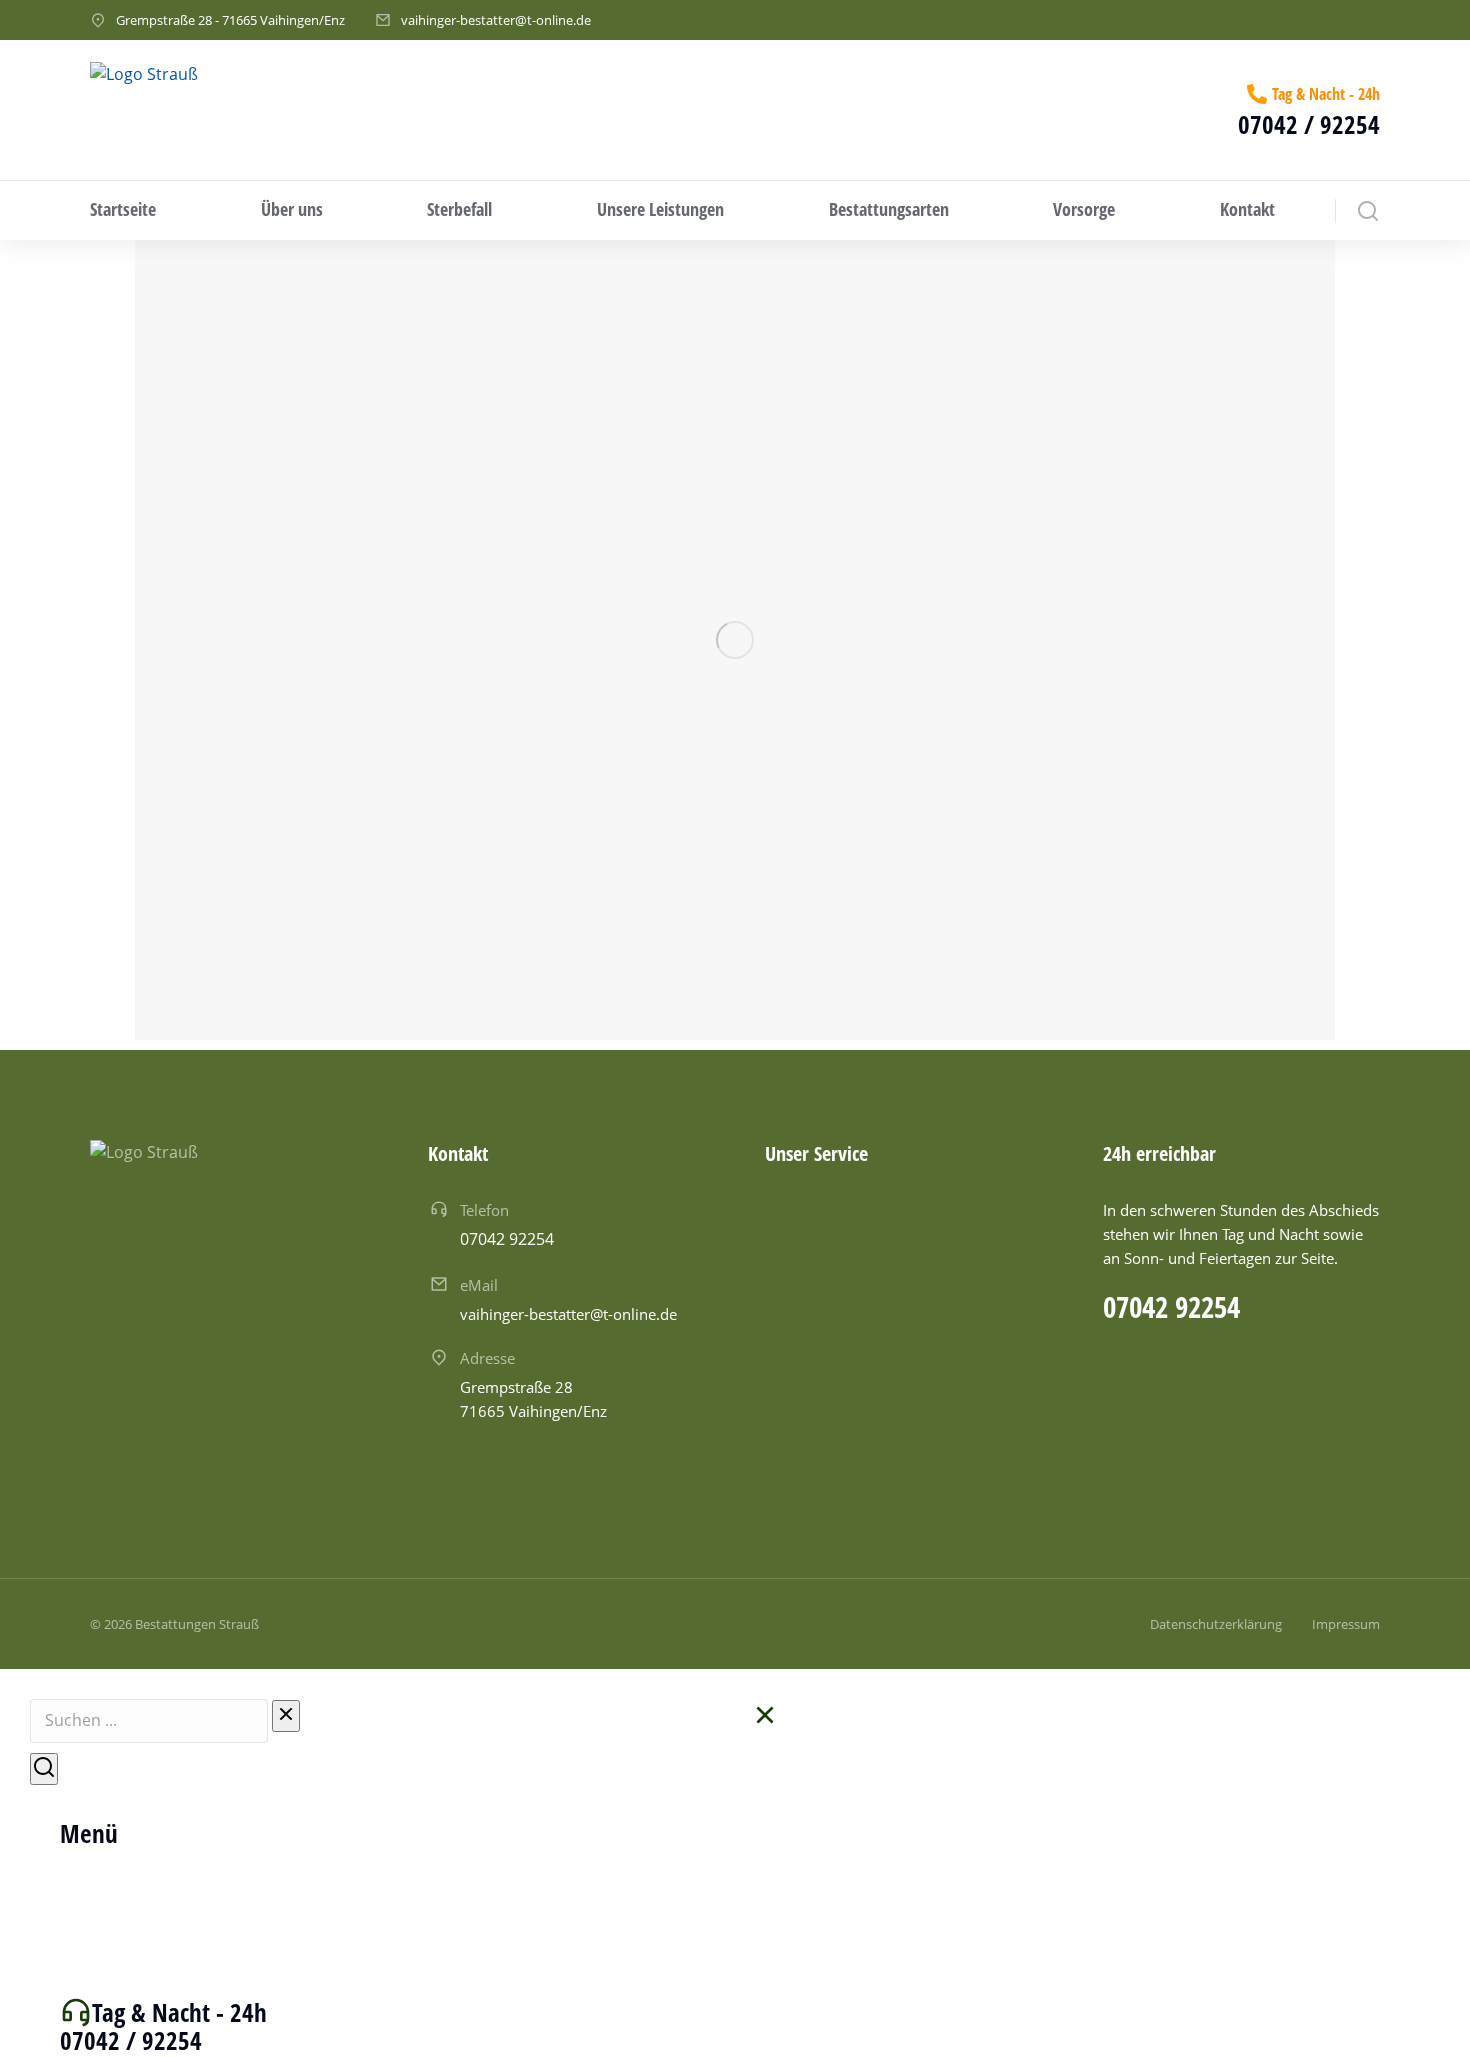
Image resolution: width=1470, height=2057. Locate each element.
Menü (89, 1833)
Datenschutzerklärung (1216, 1624)
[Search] (44, 1769)
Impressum (1346, 1624)
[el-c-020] (735, 640)
